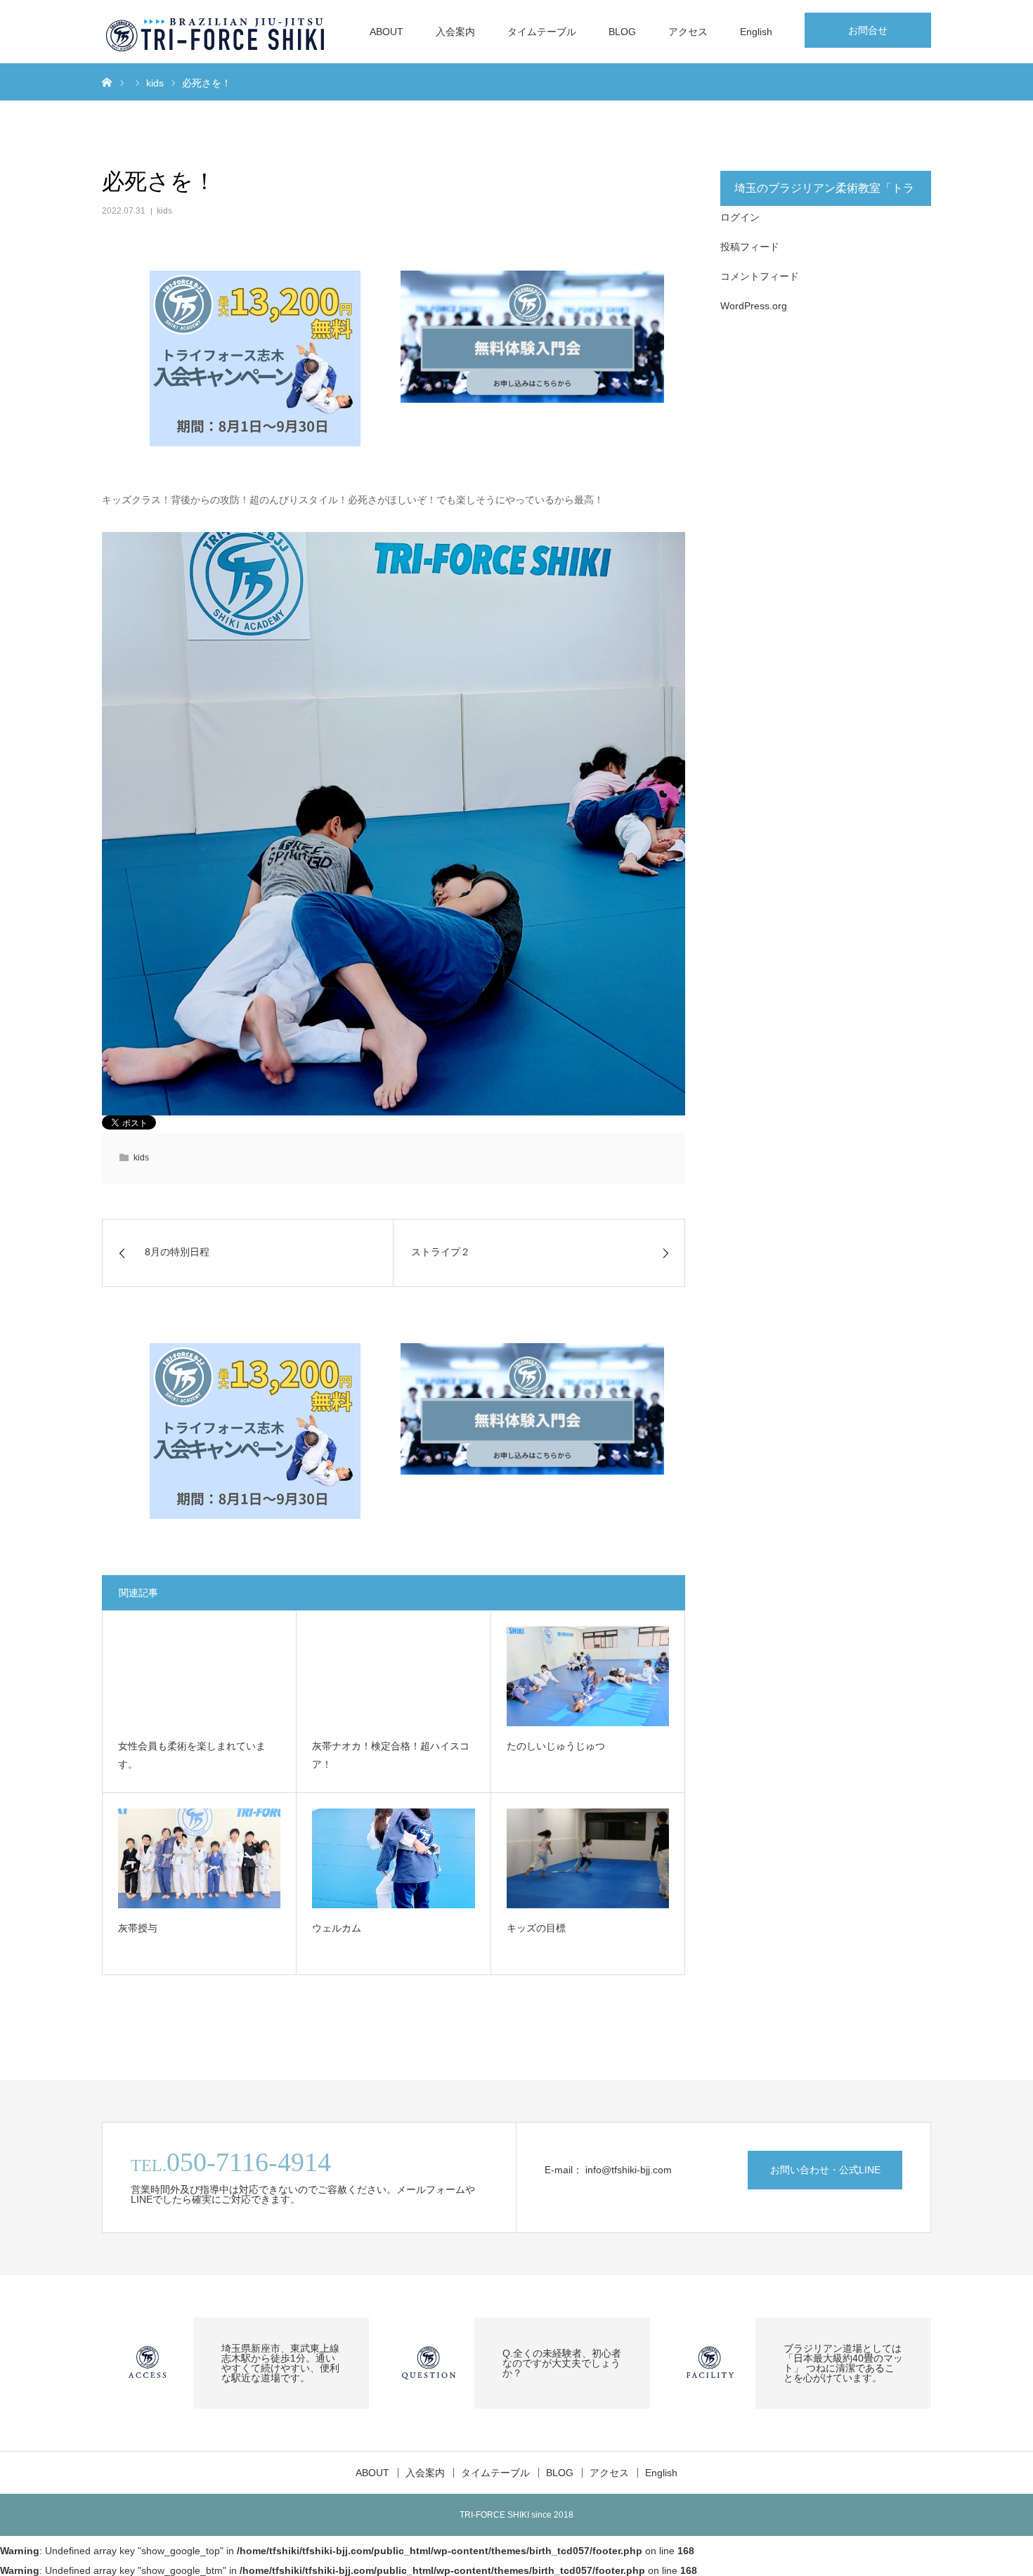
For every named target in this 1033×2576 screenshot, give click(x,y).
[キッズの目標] (588, 1858)
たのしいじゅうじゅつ (556, 1746)
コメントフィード (760, 276)
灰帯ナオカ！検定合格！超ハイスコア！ (391, 1755)
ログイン (740, 217)
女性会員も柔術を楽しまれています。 (192, 1755)
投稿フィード (750, 247)
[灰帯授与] (199, 1858)
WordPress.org (754, 306)
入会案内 (455, 32)
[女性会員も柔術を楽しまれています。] (199, 1676)
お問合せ (868, 30)
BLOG (622, 32)
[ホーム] (107, 82)
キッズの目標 (536, 1928)
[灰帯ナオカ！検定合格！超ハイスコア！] (393, 1676)
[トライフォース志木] (216, 32)
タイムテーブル (542, 32)
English (756, 32)
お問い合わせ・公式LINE (825, 2170)
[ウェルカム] (393, 1858)
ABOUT (386, 32)
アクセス (688, 32)
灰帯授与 (138, 1928)
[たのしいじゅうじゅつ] (588, 1676)
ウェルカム (337, 1928)
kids (164, 211)
